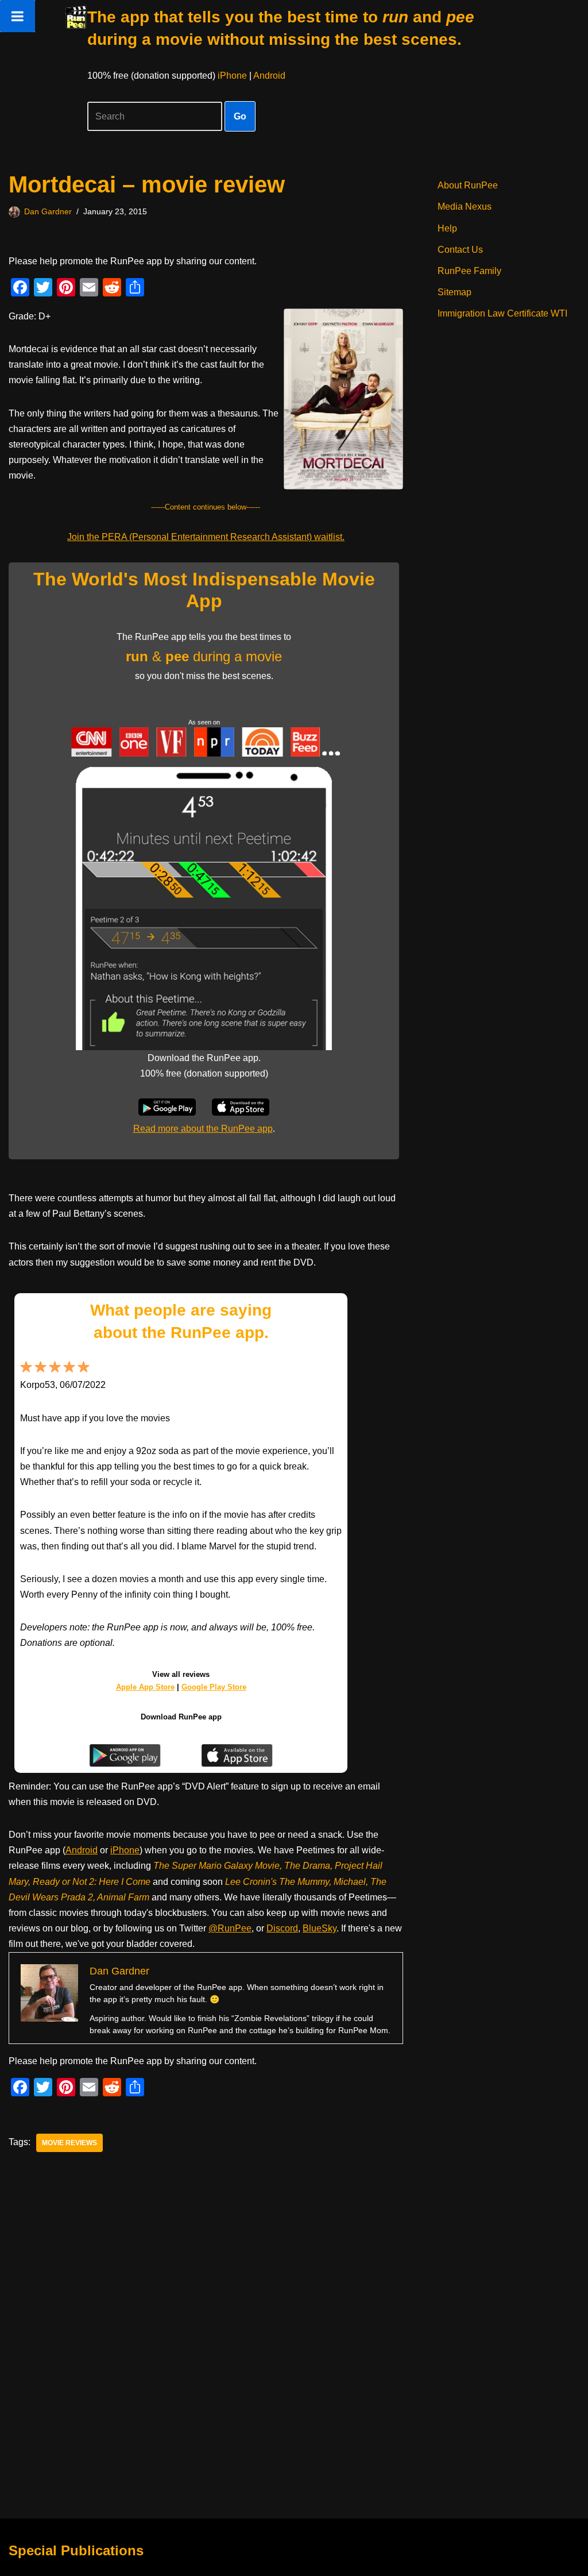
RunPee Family (469, 271)
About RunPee (468, 185)
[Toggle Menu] (18, 16)
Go (240, 116)
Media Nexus (465, 207)
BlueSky (320, 1928)
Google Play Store (214, 1687)
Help (447, 228)
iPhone (232, 76)
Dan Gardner (48, 211)
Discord (282, 1928)
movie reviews (69, 2143)
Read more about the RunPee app (203, 1129)
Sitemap (454, 292)
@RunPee (230, 1928)
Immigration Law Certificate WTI (502, 313)
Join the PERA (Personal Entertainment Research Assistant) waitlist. (206, 537)
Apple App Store (145, 1687)
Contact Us (460, 250)
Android (269, 76)
